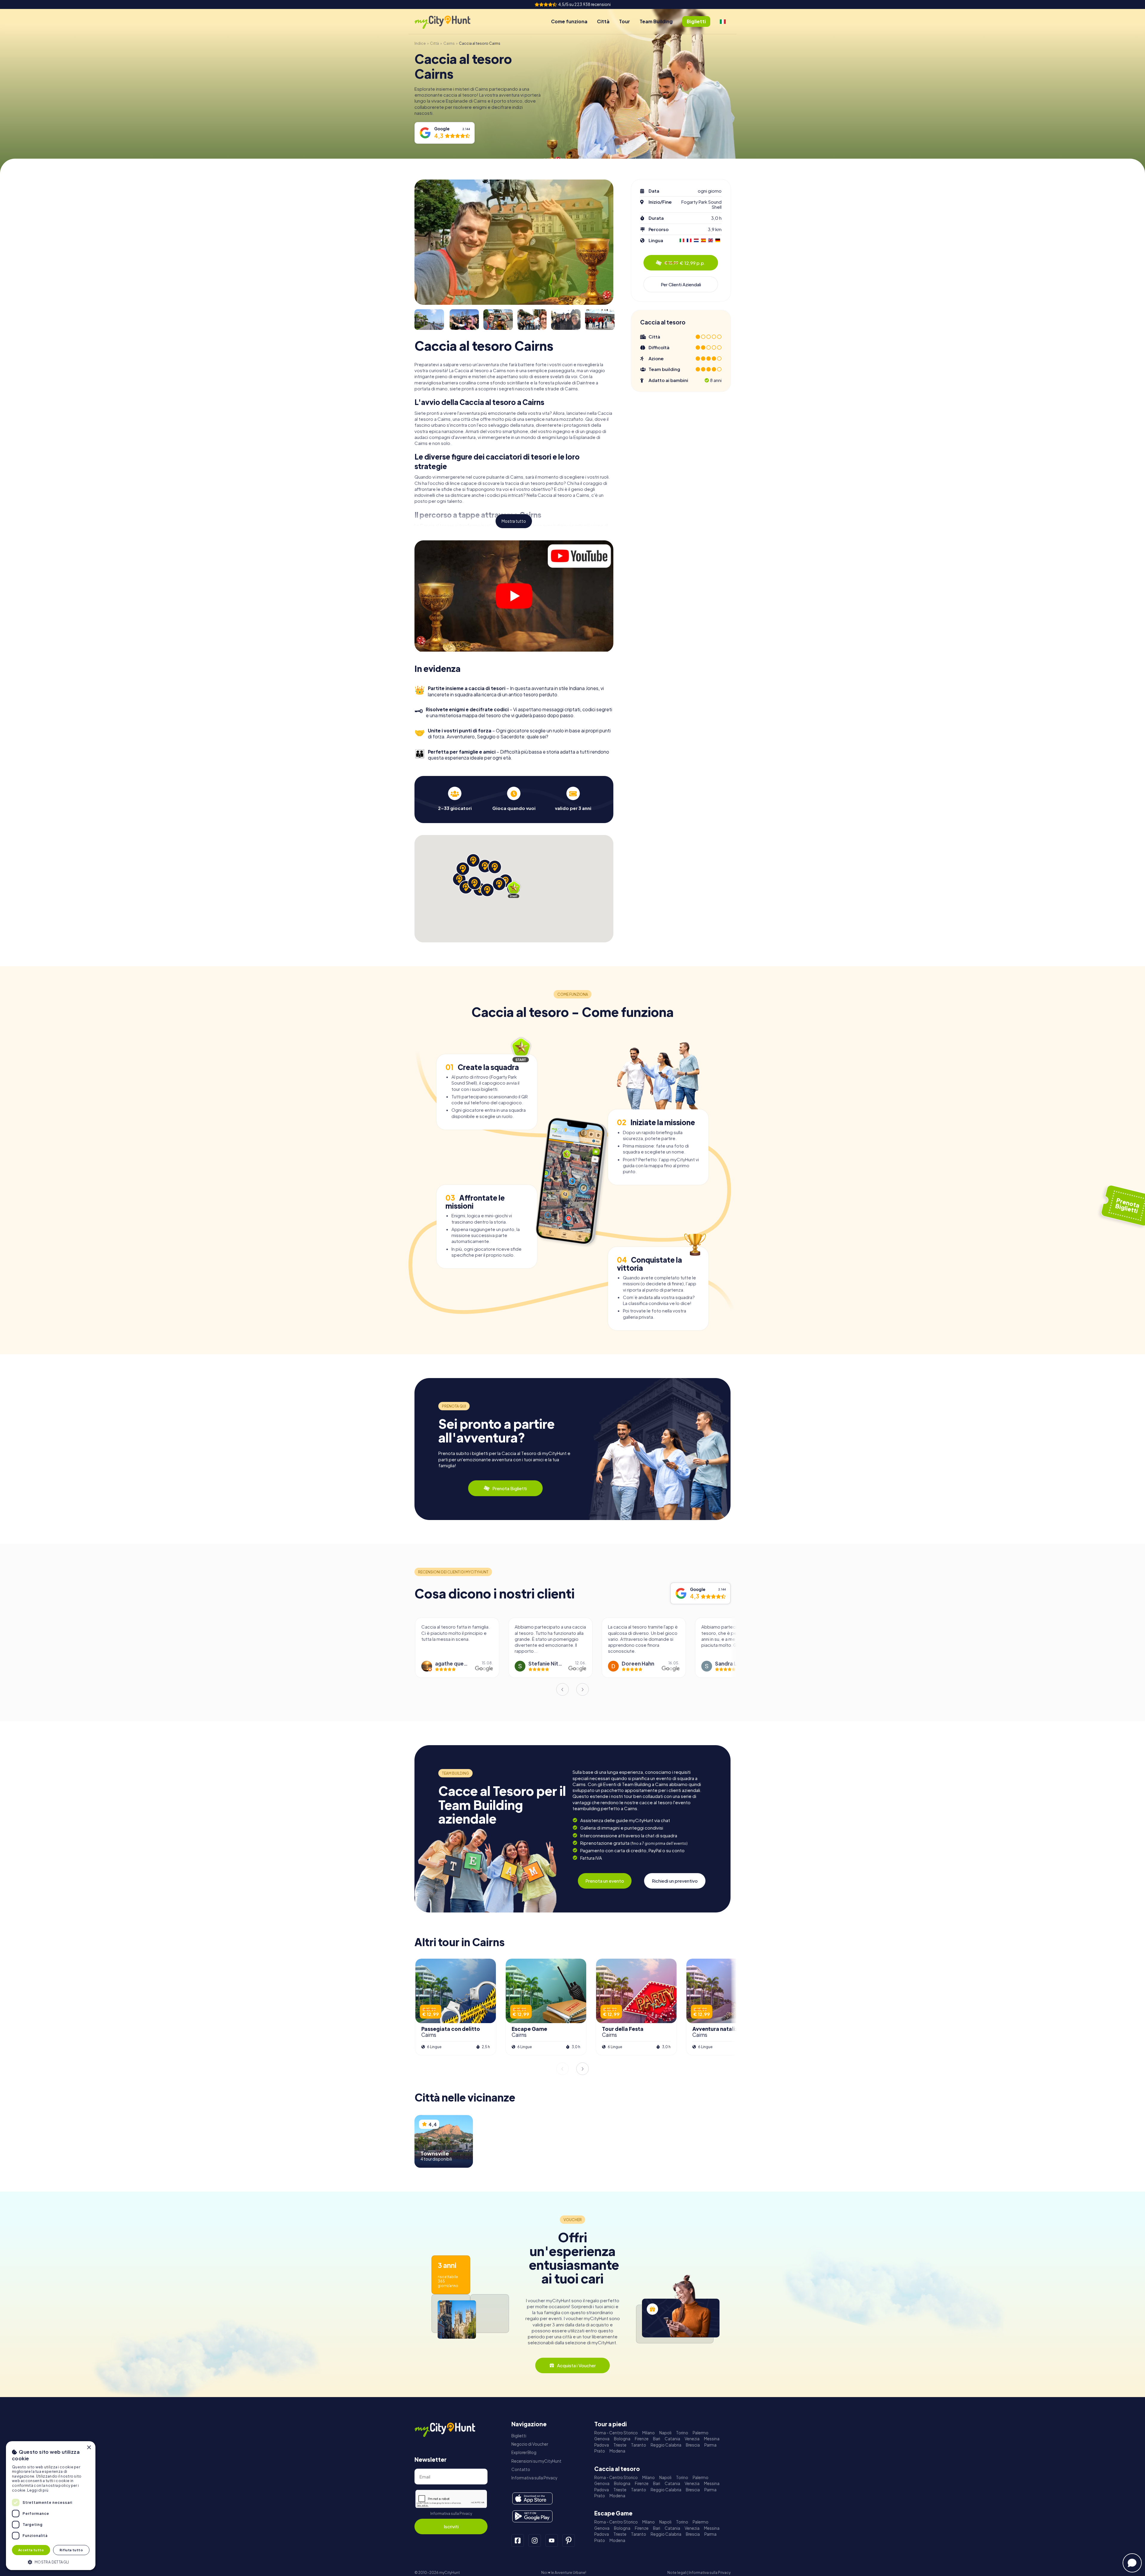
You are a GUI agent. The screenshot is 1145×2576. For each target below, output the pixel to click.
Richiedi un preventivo (675, 1881)
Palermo (701, 2433)
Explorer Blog (524, 2452)
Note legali (677, 2573)
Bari (657, 2439)
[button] (51, 2562)
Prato (600, 2451)
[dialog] (51, 2506)
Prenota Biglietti (510, 1488)
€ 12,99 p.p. (685, 263)
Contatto (521, 2469)
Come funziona (569, 21)
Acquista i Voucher (576, 2365)
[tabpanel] (455, 799)
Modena (617, 2451)
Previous (562, 1689)
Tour (625, 21)
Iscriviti (451, 2526)
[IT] (723, 21)
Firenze (642, 2439)
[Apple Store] (532, 2498)
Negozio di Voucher (530, 2444)
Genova (602, 2439)
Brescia (693, 2445)
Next (583, 1689)
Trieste (620, 2445)
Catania (672, 2439)
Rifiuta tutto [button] (71, 2550)
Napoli (665, 2433)
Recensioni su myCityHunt (536, 2461)
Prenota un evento (605, 1881)
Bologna (622, 2439)
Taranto (639, 2445)
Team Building (656, 21)
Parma (710, 2445)
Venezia (692, 2439)
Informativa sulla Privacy (451, 2514)
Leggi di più (38, 2490)
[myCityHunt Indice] (449, 22)
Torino (682, 2433)
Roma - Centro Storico (616, 2433)
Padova (602, 2445)
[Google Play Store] (532, 2516)
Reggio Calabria (666, 2445)
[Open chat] (1132, 2563)
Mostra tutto (514, 521)
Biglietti (519, 2436)
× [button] (89, 2448)
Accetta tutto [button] (31, 2550)
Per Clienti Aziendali (681, 284)
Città (603, 21)
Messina (712, 2439)
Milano (649, 2433)
